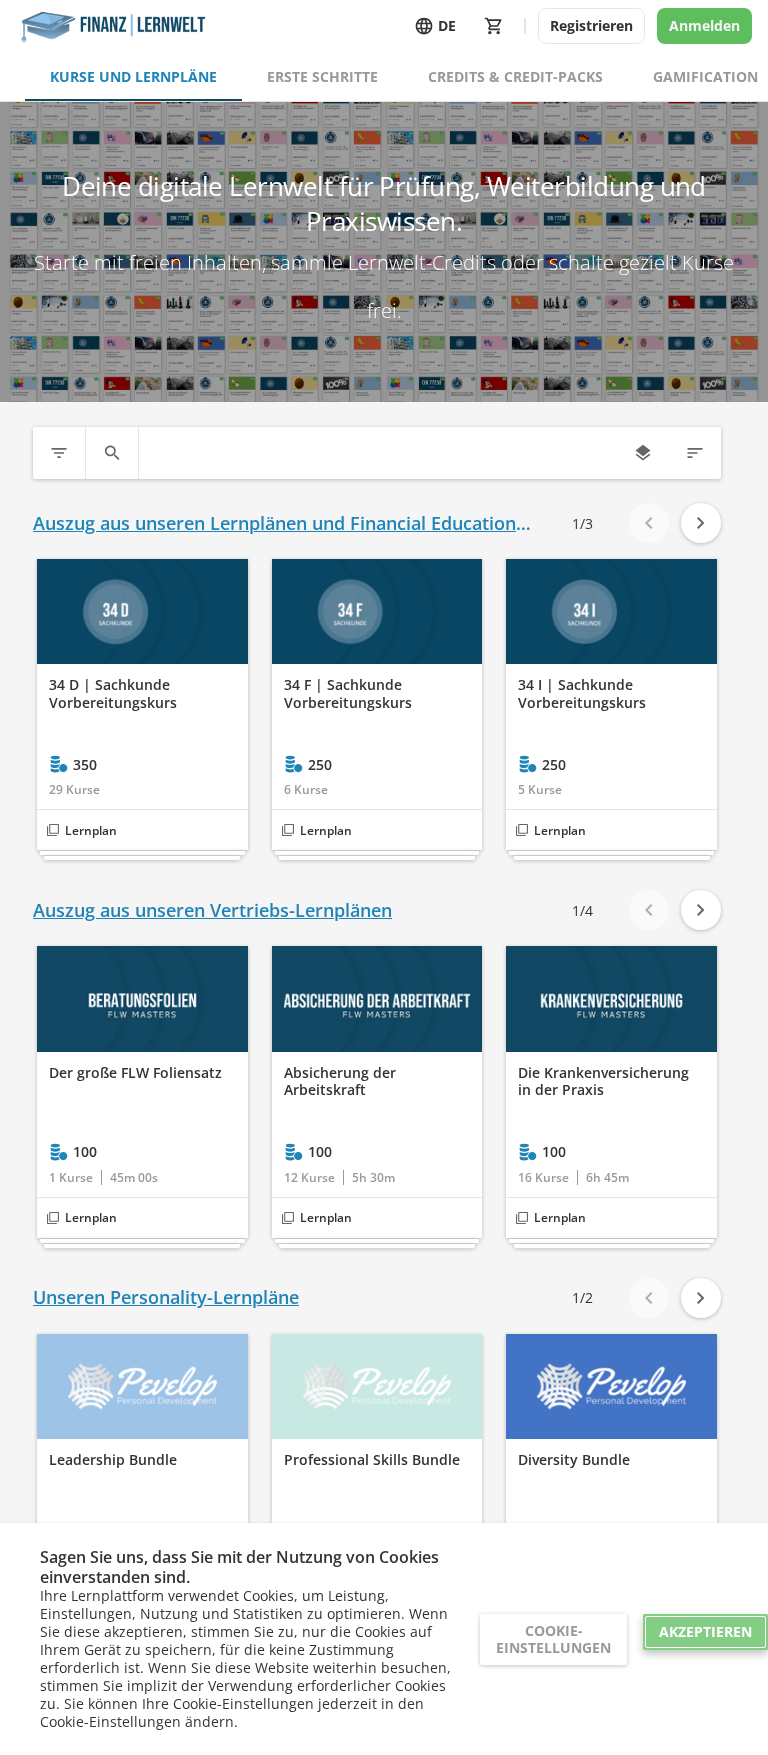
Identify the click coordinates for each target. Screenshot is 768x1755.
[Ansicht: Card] (643, 453)
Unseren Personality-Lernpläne (166, 1297)
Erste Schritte (322, 76)
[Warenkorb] (494, 26)
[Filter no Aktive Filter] (59, 453)
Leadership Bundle (113, 1460)
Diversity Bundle (574, 1460)
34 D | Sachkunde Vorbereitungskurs (113, 693)
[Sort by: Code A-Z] (695, 453)
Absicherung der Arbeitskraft (340, 1081)
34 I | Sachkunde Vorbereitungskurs (582, 693)
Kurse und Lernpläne (133, 76)
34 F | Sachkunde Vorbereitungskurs (348, 693)
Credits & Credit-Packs (515, 76)
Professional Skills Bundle (372, 1460)
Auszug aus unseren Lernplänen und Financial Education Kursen (274, 523)
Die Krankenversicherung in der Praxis (603, 1081)
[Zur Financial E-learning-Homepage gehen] (111, 26)
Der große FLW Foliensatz (135, 1073)
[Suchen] (112, 453)
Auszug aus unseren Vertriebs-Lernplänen (212, 910)
